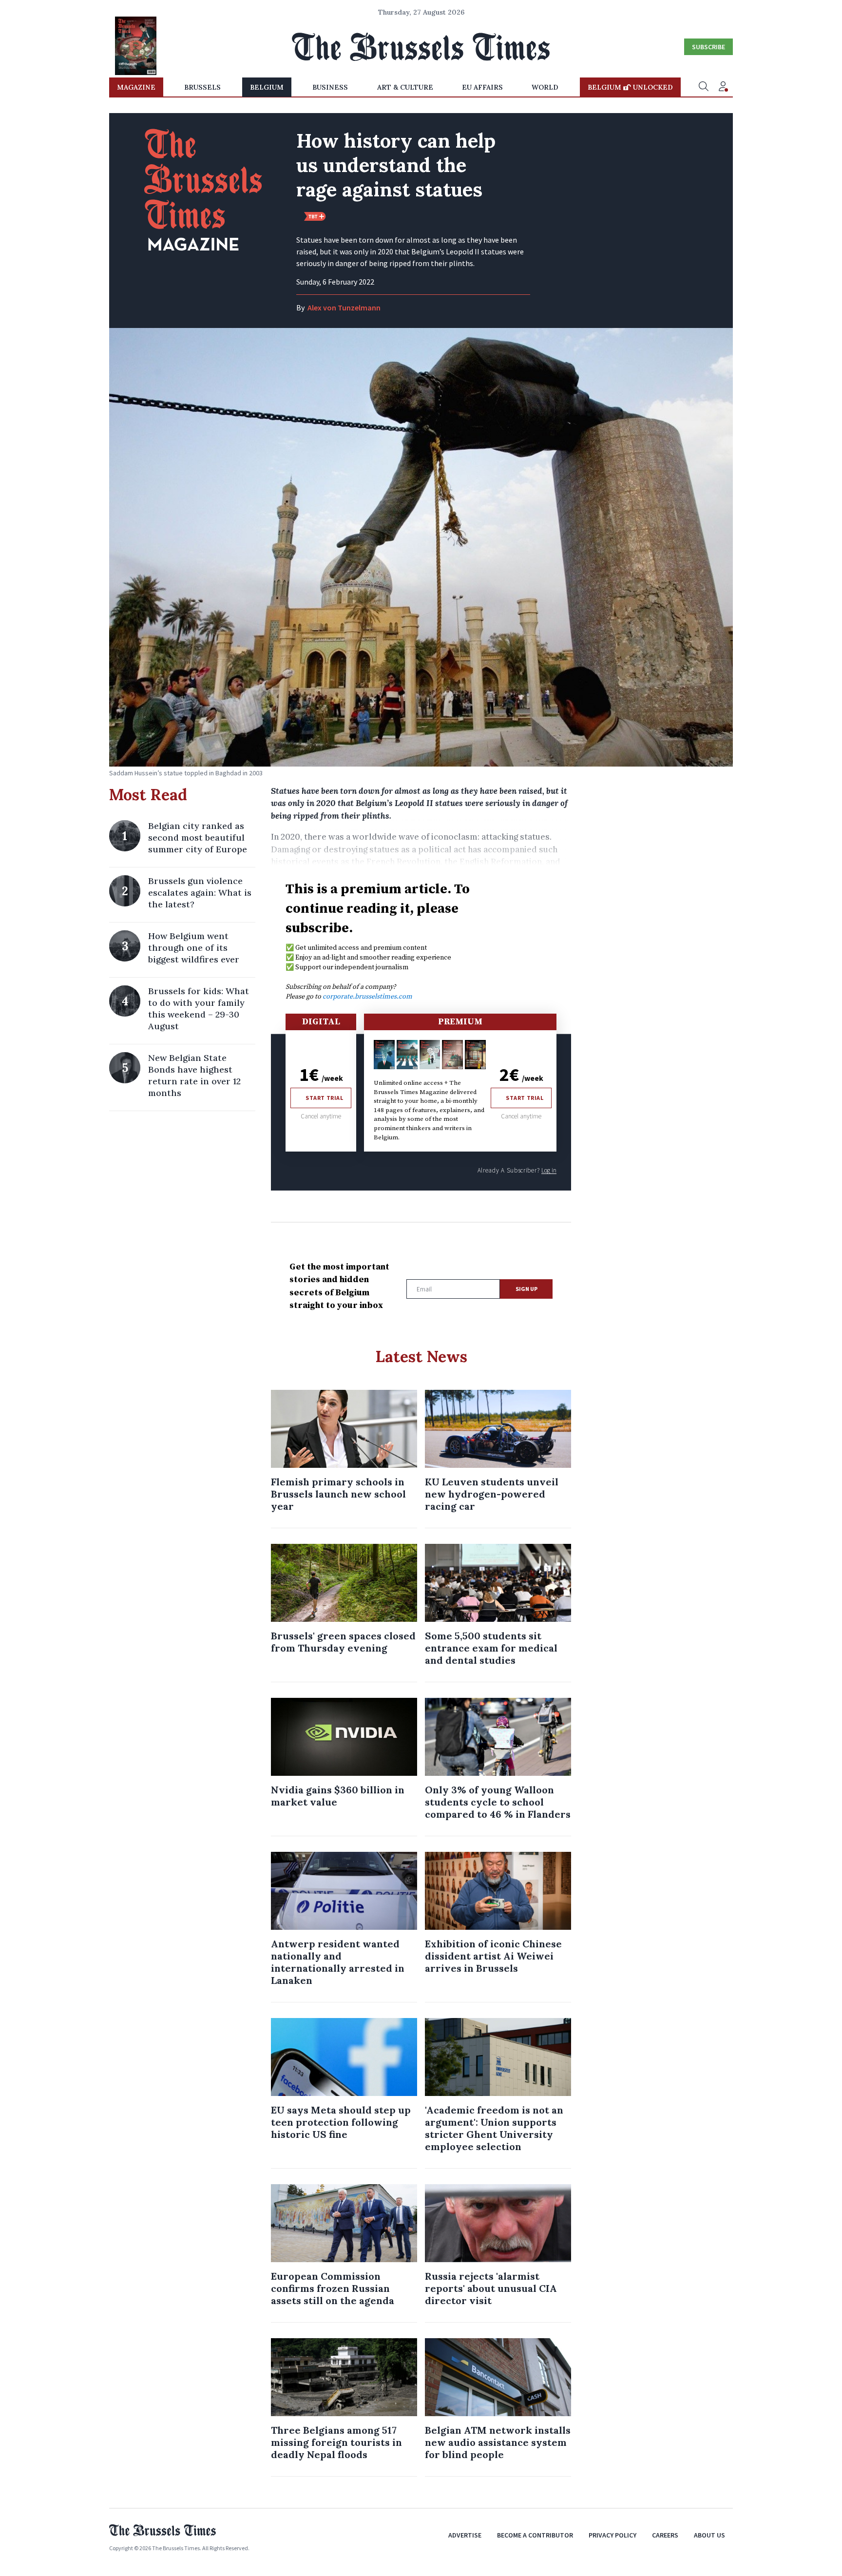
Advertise (465, 2535)
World (545, 87)
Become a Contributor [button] (535, 2535)
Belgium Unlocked (630, 87)
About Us (709, 2535)
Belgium (267, 87)
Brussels (202, 87)
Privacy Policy (612, 2535)
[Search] (704, 87)
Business (330, 87)
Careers (665, 2535)
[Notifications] (723, 87)
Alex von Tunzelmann (344, 308)
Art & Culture (405, 87)
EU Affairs (482, 87)
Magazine (136, 87)
